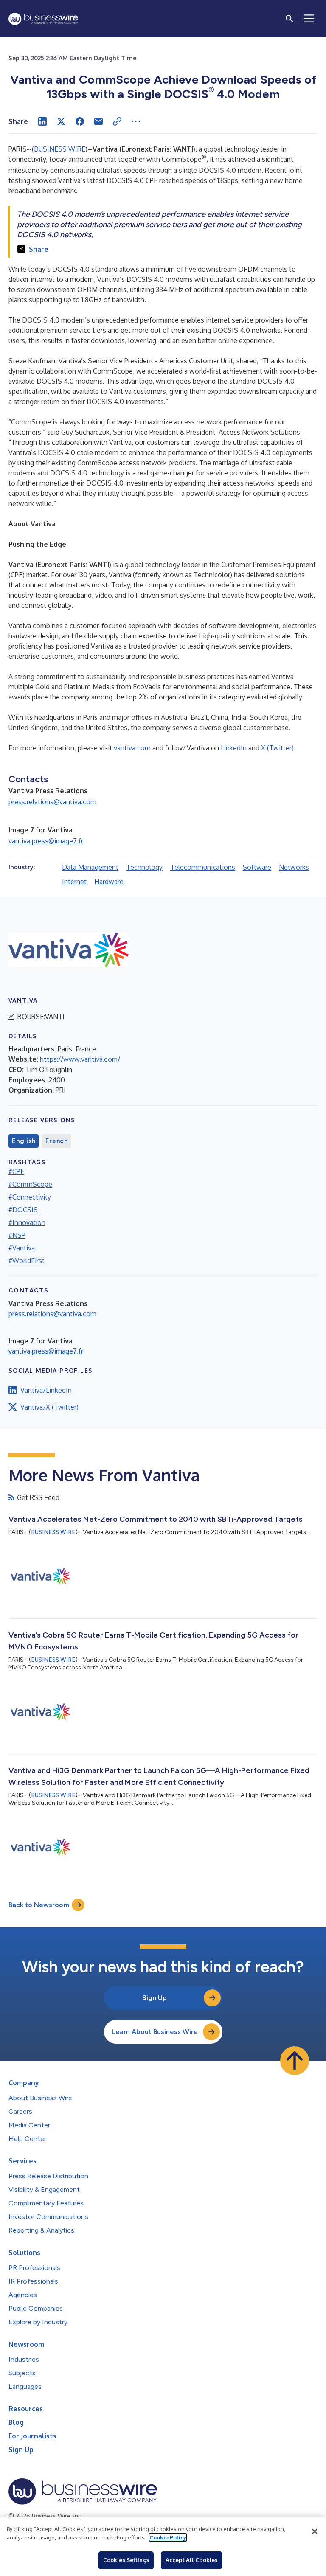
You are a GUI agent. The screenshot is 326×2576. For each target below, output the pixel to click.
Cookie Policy (168, 2537)
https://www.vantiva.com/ (80, 1059)
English (24, 1141)
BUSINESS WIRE (60, 149)
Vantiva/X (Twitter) (49, 1407)
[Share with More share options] (136, 121)
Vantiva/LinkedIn (46, 1390)
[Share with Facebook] (80, 121)
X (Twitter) (277, 748)
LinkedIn (234, 748)
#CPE (16, 1171)
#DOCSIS (23, 1210)
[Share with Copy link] (117, 121)
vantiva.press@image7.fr (46, 841)
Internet (74, 882)
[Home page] (43, 19)
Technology (144, 867)
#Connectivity (30, 1197)
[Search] (289, 19)
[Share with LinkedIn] (42, 121)
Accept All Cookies (191, 2560)
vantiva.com (132, 748)
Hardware (109, 882)
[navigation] (309, 19)
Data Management (90, 867)
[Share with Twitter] (61, 121)
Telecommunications (203, 867)
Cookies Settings (126, 2560)
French (57, 1141)
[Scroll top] (295, 2061)
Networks (294, 867)
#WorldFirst (27, 1261)
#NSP (17, 1235)
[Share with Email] (98, 121)
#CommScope (30, 1184)
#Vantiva (22, 1248)
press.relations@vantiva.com (52, 802)
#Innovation (27, 1222)
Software (257, 867)
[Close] (315, 2531)
